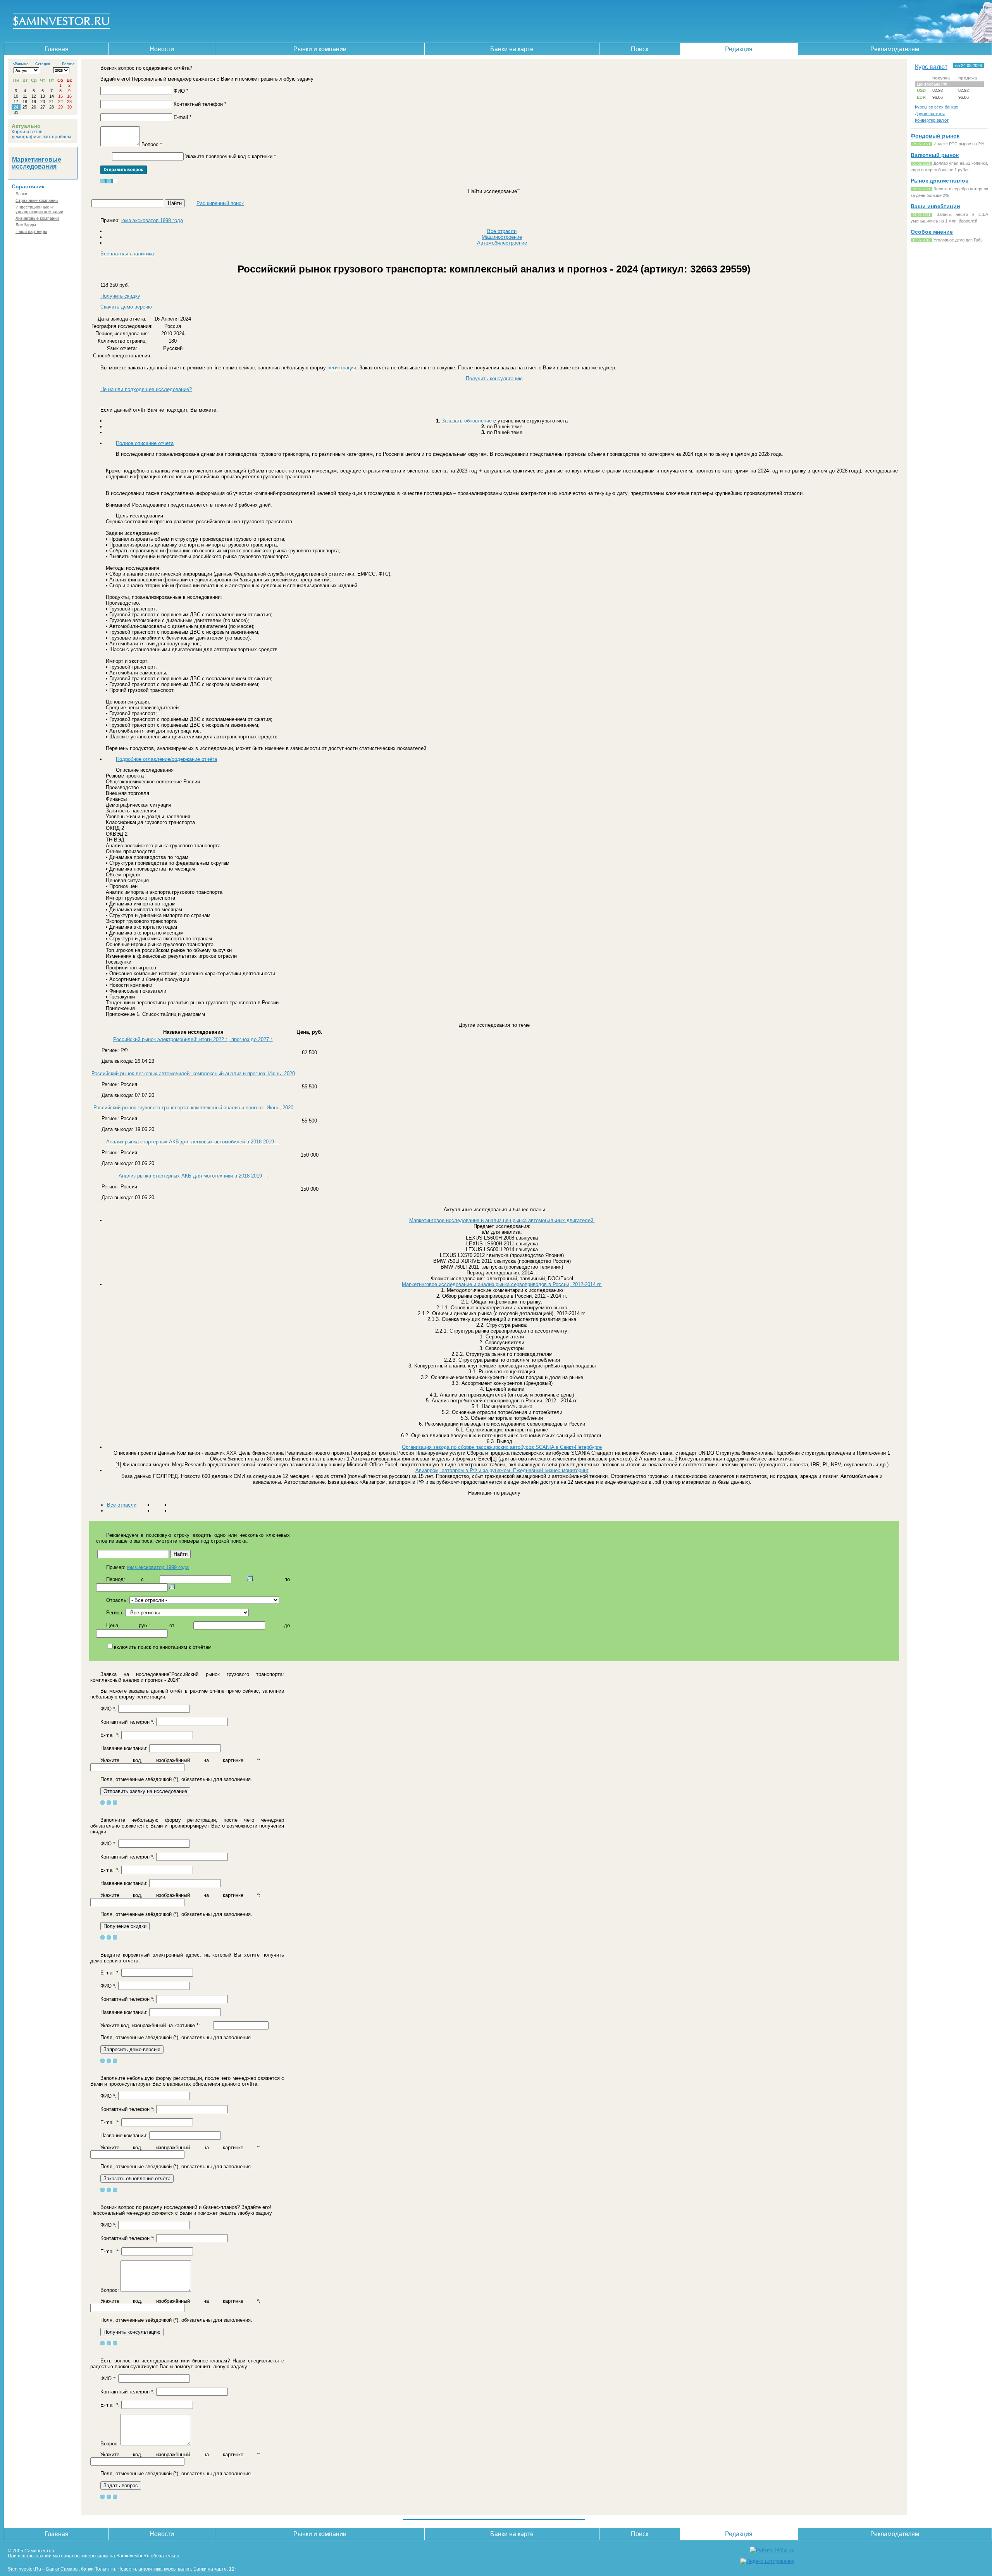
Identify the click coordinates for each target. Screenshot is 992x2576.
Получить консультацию (494, 378)
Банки (21, 194)
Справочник (28, 186)
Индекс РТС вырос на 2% (959, 144)
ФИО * (181, 91)
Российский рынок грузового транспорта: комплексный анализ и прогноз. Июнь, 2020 (193, 1108)
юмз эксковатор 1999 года (152, 220)
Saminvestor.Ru (133, 2556)
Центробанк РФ (932, 84)
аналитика (150, 2569)
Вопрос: (110, 2290)
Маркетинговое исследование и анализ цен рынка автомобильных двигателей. (502, 1220)
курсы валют (177, 2569)
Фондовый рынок (935, 136)
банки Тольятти (98, 2569)
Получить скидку (120, 296)
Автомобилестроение (502, 243)
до (287, 1625)
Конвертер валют (932, 120)
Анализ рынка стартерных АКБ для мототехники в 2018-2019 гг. (193, 1176)
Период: (116, 1579)
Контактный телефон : (127, 1722)
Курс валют (931, 67)
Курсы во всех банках (937, 107)
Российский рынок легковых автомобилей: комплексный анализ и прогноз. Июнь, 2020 (193, 1073)
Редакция (739, 49)
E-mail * (183, 117)
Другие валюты (930, 114)
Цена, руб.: (128, 1625)
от (172, 1625)
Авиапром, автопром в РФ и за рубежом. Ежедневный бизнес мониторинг (502, 1470)
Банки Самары (62, 2569)
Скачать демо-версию (126, 307)
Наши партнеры (31, 231)
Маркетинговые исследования (37, 163)
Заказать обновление (467, 421)
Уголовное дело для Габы (958, 240)
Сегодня (43, 64)
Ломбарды (26, 225)
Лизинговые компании (37, 218)
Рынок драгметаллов (940, 181)
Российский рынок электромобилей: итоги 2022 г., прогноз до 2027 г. (193, 1039)
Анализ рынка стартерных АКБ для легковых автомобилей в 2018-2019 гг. (193, 1142)
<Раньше (21, 64)
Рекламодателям (895, 49)
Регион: (115, 1613)
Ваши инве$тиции (935, 206)
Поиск (640, 49)
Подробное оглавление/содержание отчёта (166, 759)
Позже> (68, 64)
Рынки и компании (320, 49)
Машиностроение (502, 237)
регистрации (342, 368)
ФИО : (108, 1709)
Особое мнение (932, 232)
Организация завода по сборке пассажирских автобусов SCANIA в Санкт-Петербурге (502, 1447)
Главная (57, 49)
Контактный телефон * (200, 104)
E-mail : (110, 1735)
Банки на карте (512, 49)
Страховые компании (37, 200)
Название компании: (124, 1748)
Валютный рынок (935, 155)
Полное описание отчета (145, 443)
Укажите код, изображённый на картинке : (180, 1760)
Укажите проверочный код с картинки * (231, 156)
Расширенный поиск (220, 203)
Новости (162, 49)
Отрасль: (117, 1600)
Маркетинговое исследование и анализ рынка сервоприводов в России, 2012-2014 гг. (502, 1284)
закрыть (979, 7)
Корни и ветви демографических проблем (41, 134)
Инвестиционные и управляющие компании (39, 209)
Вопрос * (152, 144)
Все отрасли (502, 231)
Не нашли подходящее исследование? (146, 389)
